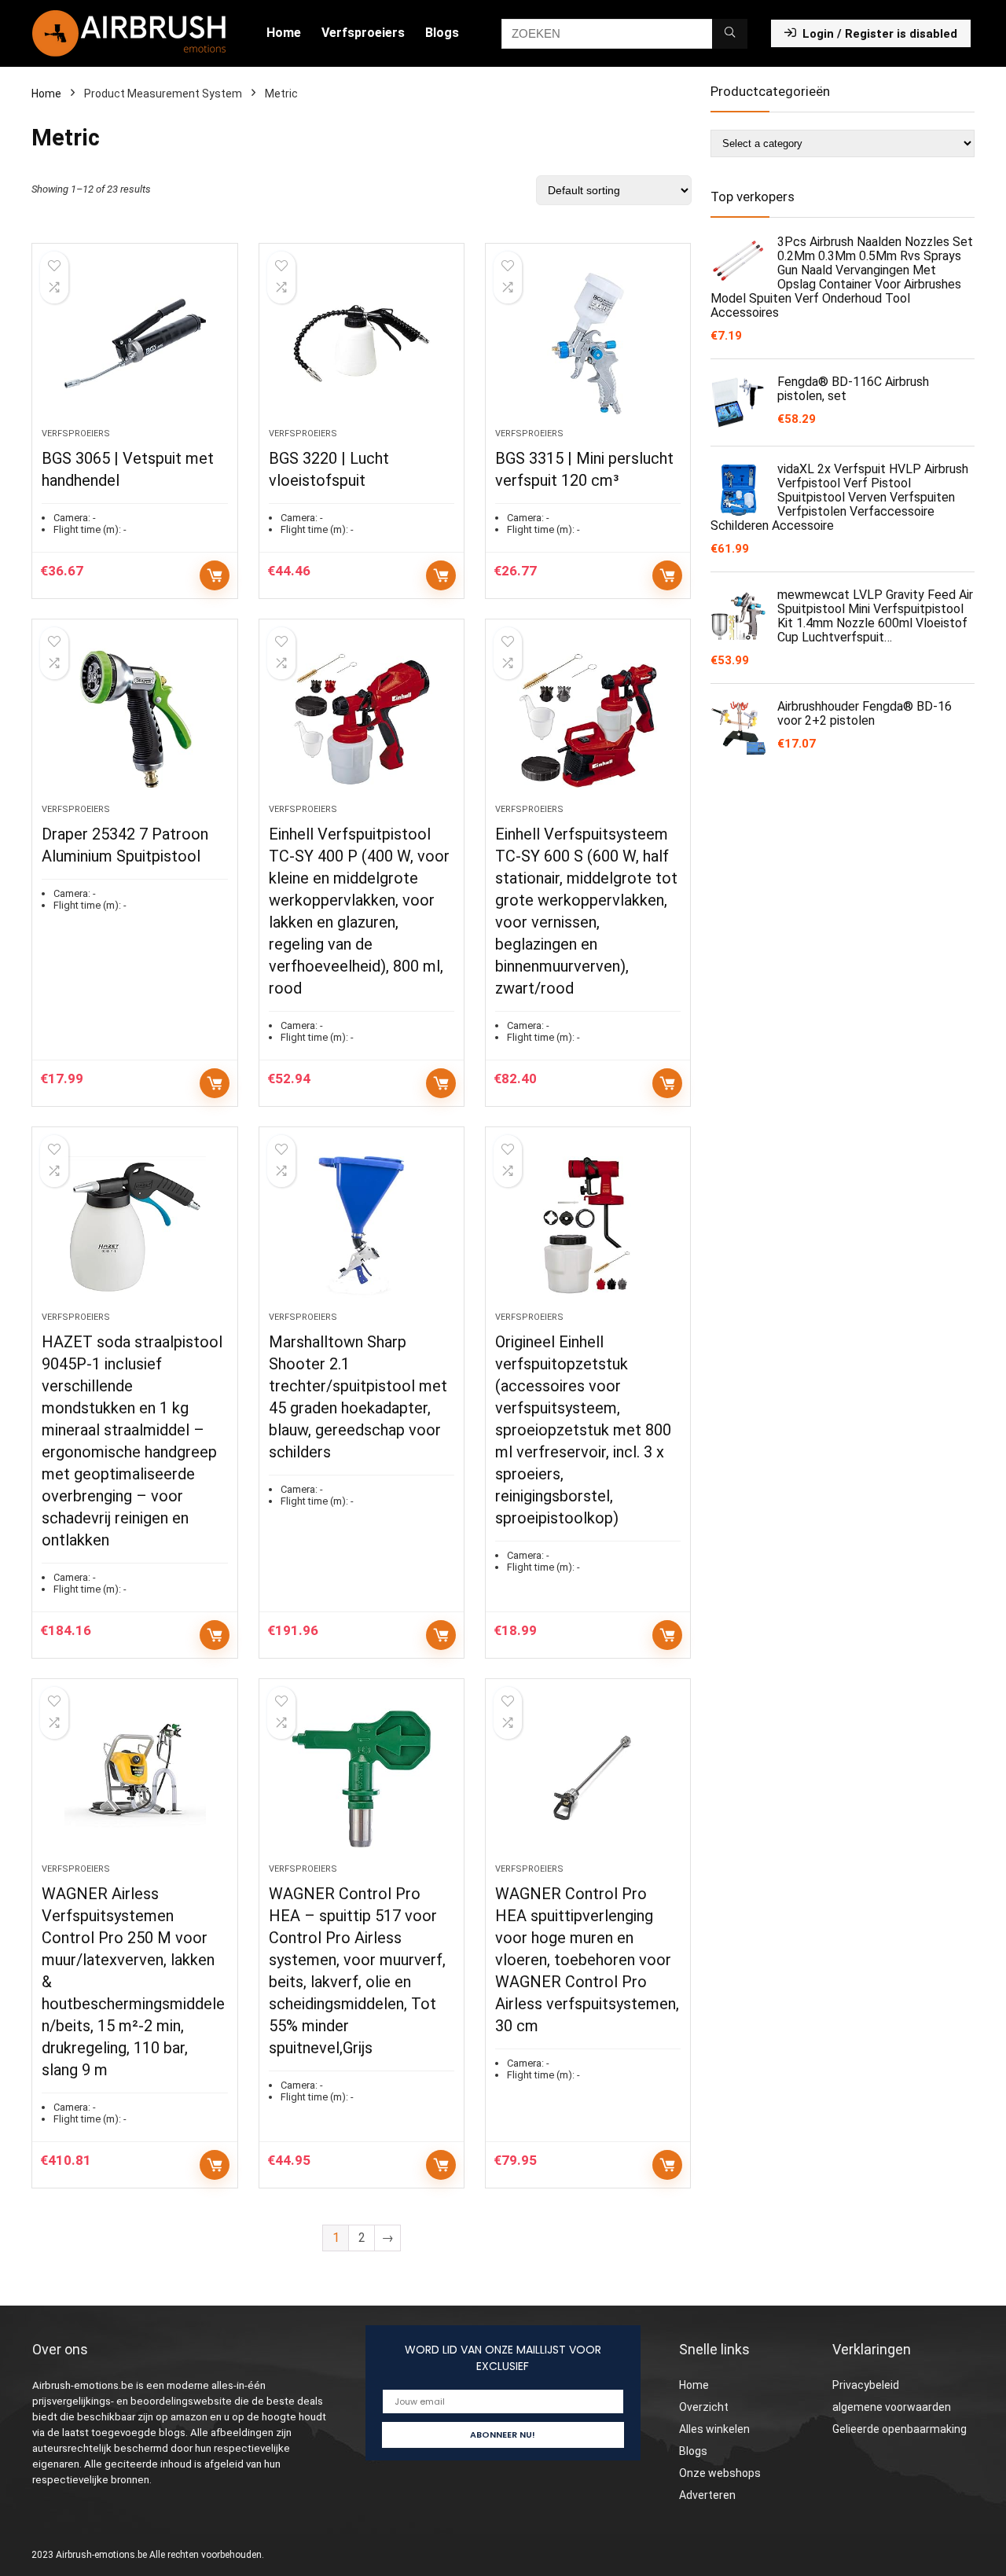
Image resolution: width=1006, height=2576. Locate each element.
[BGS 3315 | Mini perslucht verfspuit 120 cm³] (588, 344)
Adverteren (707, 2495)
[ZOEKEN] (730, 34)
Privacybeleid (866, 2385)
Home (284, 33)
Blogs (442, 33)
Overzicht (704, 2407)
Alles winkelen (714, 2429)
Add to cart (215, 575)
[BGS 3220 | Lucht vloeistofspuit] (362, 344)
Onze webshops (720, 2473)
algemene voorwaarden (892, 2407)
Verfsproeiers (363, 33)
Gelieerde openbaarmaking (900, 2429)
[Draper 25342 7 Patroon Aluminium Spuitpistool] (134, 719)
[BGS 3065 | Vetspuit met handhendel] (134, 344)
